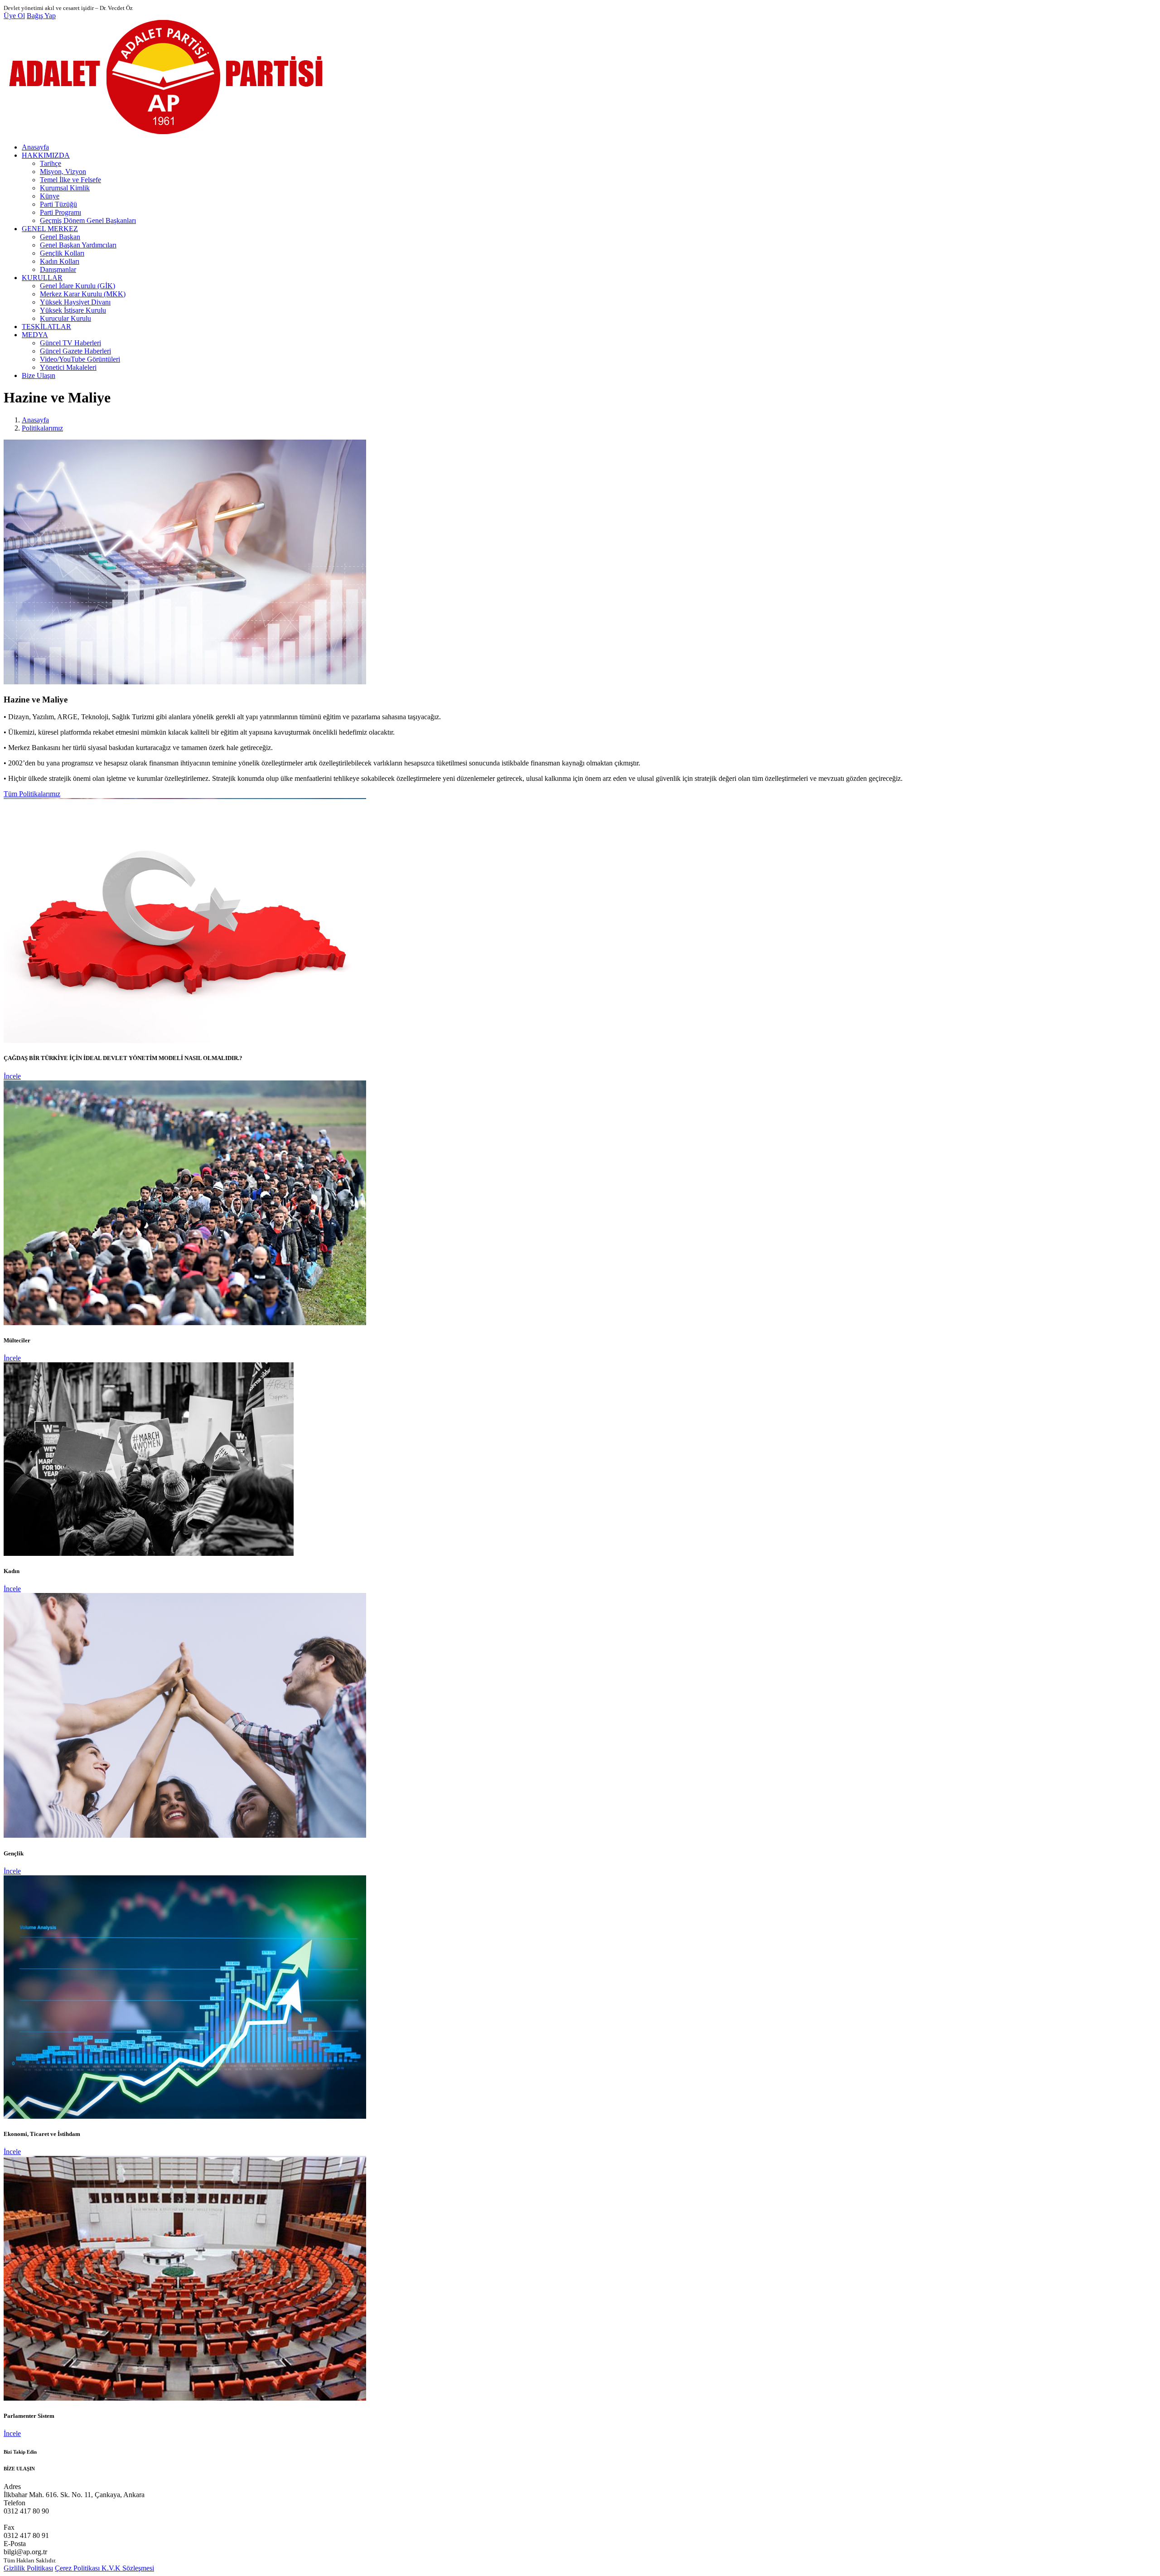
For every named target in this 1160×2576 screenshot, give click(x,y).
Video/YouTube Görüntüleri (80, 359)
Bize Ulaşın (39, 375)
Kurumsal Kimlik (65, 188)
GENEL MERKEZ (50, 229)
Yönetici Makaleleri (68, 367)
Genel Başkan (60, 237)
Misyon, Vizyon (63, 172)
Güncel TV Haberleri (70, 343)
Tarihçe (51, 163)
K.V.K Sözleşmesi (128, 2568)
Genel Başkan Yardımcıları (78, 245)
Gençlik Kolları (62, 253)
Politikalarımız (42, 428)
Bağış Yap (41, 16)
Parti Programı (60, 212)
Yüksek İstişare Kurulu (73, 310)
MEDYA (35, 335)
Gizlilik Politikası (28, 2568)
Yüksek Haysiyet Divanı (75, 302)
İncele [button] (12, 1076)
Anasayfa (35, 147)
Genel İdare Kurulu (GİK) (77, 286)
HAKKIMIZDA (46, 155)
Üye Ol (14, 16)
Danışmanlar (58, 269)
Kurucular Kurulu (65, 318)
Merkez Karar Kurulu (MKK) (83, 294)
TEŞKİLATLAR (46, 327)
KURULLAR (42, 278)
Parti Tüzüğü (58, 204)
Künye (50, 196)
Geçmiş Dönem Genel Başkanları (88, 220)
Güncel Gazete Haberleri (75, 351)
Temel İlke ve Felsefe (70, 180)
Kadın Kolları (60, 261)
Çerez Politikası (78, 2568)
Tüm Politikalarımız (32, 794)
